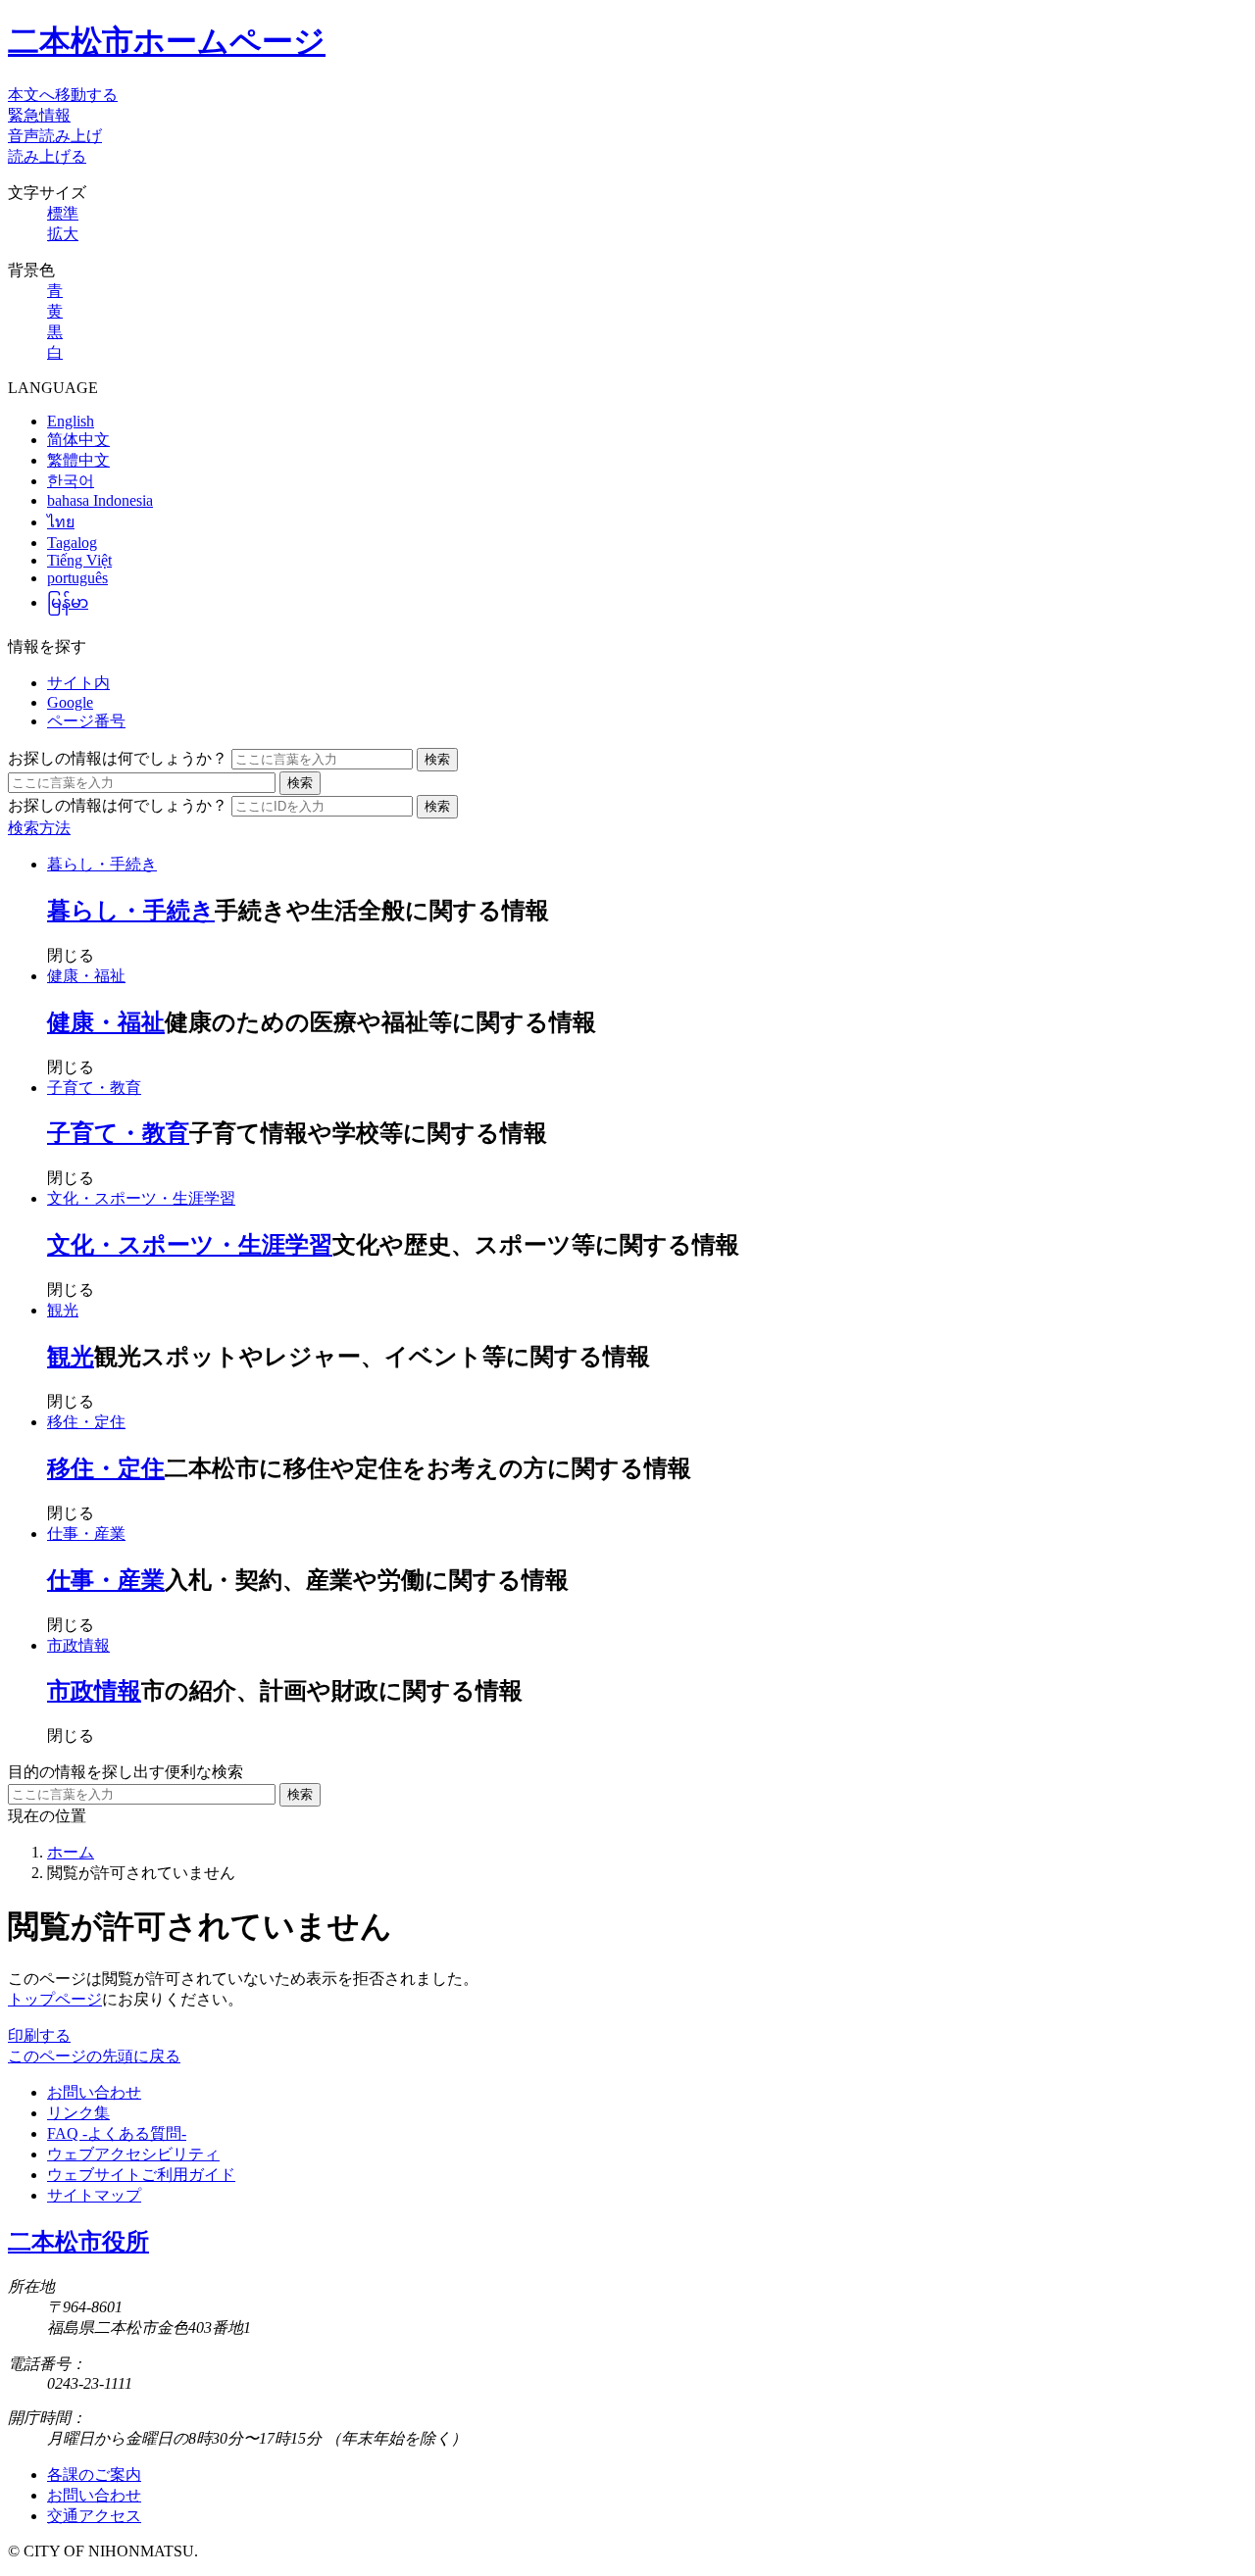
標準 (63, 213)
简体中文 (78, 440)
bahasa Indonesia (100, 500)
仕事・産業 (86, 1534)
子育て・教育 (94, 1088)
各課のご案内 (94, 2475)
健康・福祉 (86, 976)
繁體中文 (78, 460)
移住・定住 (86, 1422)
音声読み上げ (55, 136)
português (77, 578)
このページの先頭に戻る (94, 2056)
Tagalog (72, 543)
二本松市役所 (78, 2242)
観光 (63, 1310)
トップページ (55, 1999)
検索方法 (39, 828)
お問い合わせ (94, 2092)
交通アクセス (94, 2516)
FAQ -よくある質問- (117, 2133)
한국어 (71, 481)
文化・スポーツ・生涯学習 (141, 1198)
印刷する (39, 2035)
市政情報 (78, 1645)
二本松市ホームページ (167, 41)
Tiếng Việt (79, 560)
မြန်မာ (68, 602)
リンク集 (78, 2113)
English (71, 421)
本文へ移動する (63, 95)
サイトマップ (94, 2195)
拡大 (63, 234)
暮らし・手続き (102, 864)
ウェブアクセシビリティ (133, 2154)
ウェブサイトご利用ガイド (141, 2175)
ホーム (71, 1852)
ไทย (61, 522)
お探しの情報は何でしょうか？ (118, 758)
